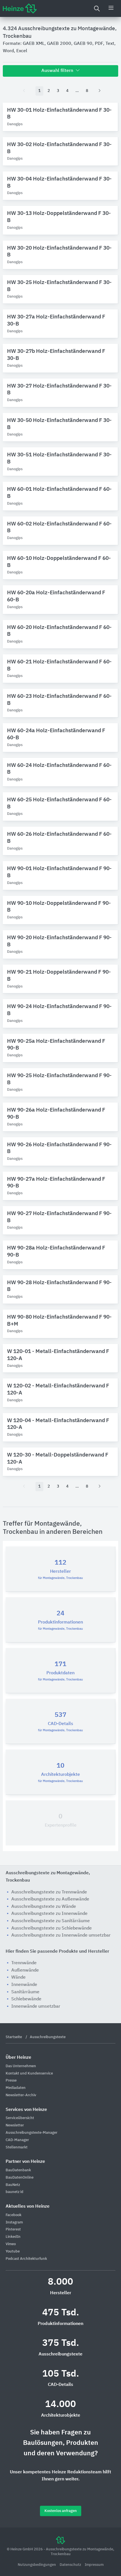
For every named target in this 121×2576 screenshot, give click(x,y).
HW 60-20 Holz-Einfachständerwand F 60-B (59, 631)
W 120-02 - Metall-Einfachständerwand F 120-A (58, 1389)
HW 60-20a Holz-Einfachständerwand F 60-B (56, 596)
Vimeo (11, 2244)
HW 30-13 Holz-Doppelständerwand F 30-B (59, 217)
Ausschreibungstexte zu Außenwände (50, 1899)
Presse (11, 2081)
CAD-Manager (17, 2140)
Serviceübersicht (20, 2118)
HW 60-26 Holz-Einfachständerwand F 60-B (59, 838)
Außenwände (25, 1970)
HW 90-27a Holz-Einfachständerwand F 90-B (56, 1183)
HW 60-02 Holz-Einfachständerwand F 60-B (59, 527)
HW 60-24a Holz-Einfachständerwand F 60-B (56, 734)
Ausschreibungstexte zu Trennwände (49, 1892)
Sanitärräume (25, 1992)
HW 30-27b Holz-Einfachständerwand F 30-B (56, 355)
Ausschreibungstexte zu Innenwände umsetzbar (61, 1935)
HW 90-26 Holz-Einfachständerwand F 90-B (59, 1148)
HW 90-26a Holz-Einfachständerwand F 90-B (56, 1114)
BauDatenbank (18, 2170)
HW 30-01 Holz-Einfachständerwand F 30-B (59, 114)
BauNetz (13, 2185)
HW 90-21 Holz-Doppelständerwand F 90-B (59, 976)
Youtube (13, 2251)
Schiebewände (26, 1999)
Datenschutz (71, 2565)
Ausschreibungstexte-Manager (32, 2133)
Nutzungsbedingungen (37, 2565)
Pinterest (13, 2229)
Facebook (14, 2215)
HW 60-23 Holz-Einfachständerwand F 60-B (59, 700)
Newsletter (15, 2125)
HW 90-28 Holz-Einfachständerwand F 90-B (59, 1286)
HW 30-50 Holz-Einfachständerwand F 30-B (59, 424)
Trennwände (24, 1963)
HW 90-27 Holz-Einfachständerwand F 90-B (59, 1217)
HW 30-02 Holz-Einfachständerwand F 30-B (59, 148)
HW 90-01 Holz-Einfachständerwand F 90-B (59, 872)
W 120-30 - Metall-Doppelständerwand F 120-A (58, 1459)
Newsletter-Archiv (21, 2095)
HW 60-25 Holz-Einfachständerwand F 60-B (59, 803)
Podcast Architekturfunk (26, 2259)
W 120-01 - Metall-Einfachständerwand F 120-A (58, 1355)
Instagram (14, 2222)
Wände (18, 1977)
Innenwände (24, 1985)
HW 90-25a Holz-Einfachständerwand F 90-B (56, 1045)
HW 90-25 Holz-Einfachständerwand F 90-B (59, 1079)
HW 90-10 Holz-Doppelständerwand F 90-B (59, 907)
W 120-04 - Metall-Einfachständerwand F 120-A (58, 1424)
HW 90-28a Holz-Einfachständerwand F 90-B (56, 1251)
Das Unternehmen (21, 2066)
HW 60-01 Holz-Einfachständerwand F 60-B (59, 493)
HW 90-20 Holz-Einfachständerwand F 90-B (59, 941)
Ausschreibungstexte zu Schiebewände (51, 1928)
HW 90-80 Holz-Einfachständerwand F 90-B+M (59, 1321)
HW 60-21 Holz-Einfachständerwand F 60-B (59, 665)
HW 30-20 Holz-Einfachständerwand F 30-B (59, 252)
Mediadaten (16, 2088)
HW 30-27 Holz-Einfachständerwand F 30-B (59, 390)
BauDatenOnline (20, 2178)
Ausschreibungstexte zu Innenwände (49, 1914)
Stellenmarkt (17, 2147)
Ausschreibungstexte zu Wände (44, 1907)
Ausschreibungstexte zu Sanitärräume (51, 1921)
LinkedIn (13, 2237)
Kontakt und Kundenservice (29, 2074)
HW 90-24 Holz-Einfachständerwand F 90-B (59, 1010)
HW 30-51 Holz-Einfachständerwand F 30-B (59, 458)
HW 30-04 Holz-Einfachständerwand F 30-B (59, 182)
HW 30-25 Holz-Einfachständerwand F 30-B (59, 286)
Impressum (94, 2565)
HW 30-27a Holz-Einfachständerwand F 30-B (56, 320)
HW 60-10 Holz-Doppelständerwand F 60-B (59, 562)
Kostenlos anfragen (61, 2511)
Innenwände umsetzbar (36, 2007)
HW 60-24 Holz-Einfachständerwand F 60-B (59, 769)
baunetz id (14, 2192)
